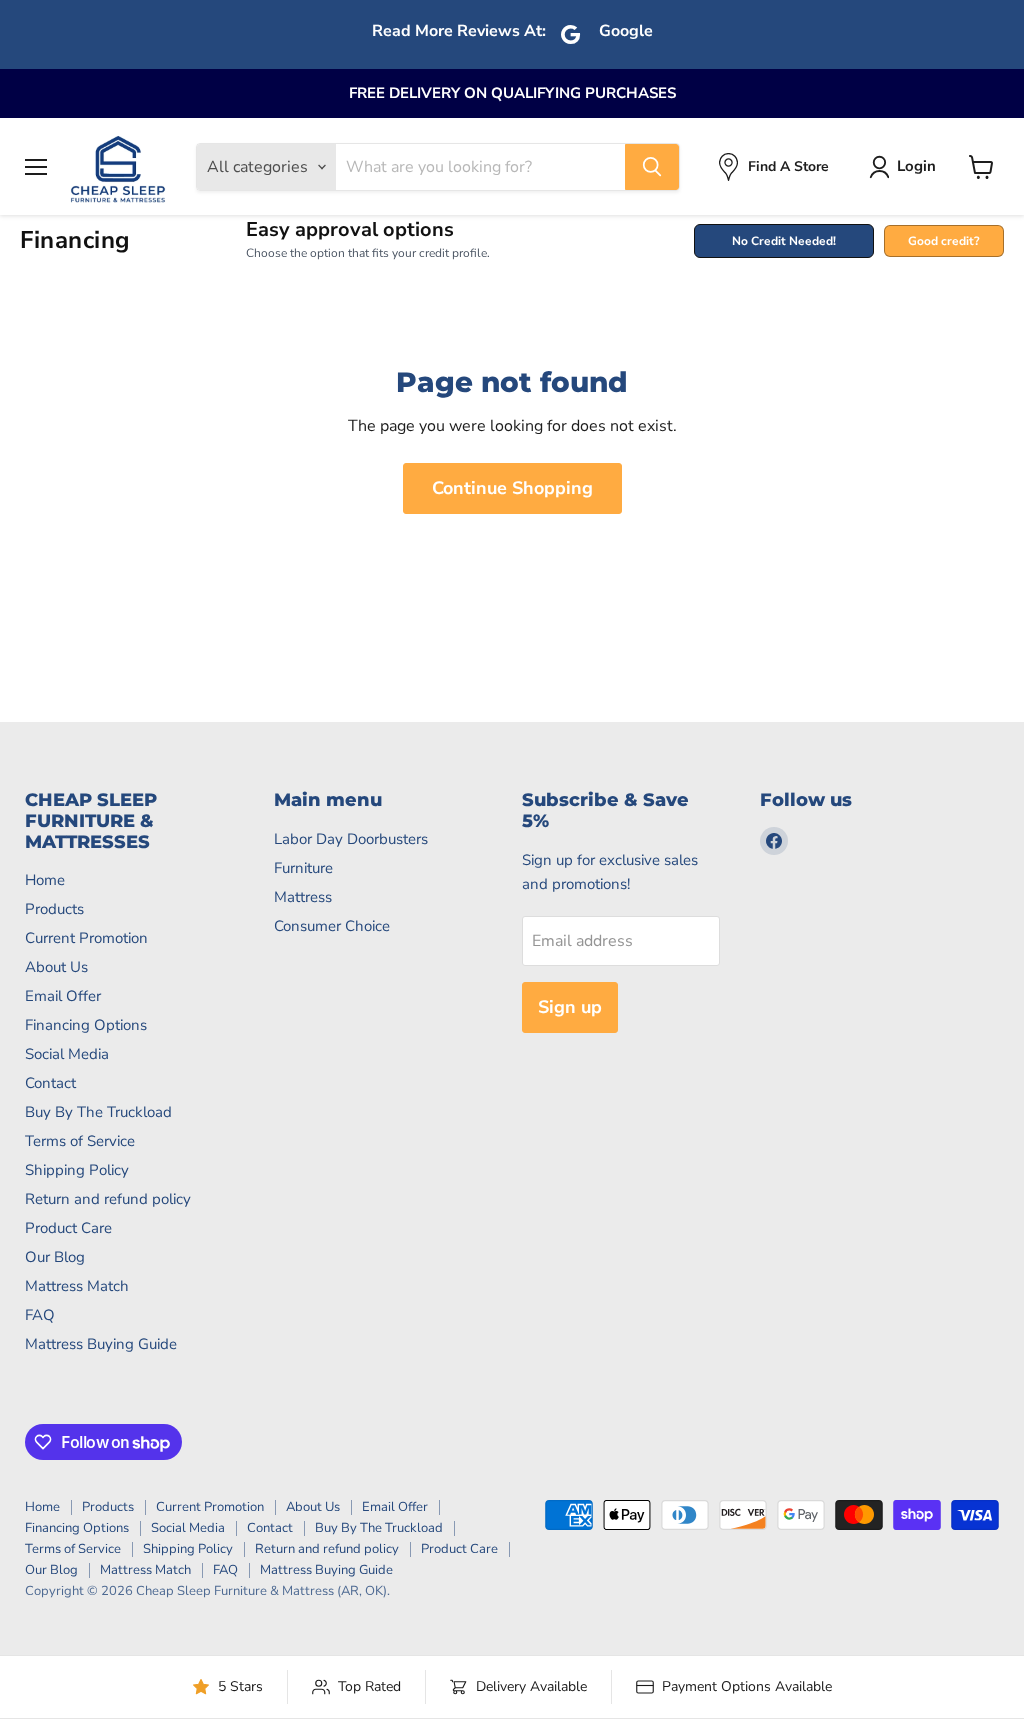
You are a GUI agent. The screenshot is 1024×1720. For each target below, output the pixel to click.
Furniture (303, 868)
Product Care (68, 1228)
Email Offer (63, 996)
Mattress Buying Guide (101, 1344)
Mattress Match (77, 1286)
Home (45, 880)
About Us (56, 967)
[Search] (652, 167)
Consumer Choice (332, 926)
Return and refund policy (108, 1199)
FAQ (40, 1315)
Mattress (303, 897)
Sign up (570, 1007)
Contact (50, 1083)
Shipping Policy (77, 1170)
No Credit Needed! (784, 241)
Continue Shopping (512, 488)
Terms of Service (80, 1141)
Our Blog (55, 1257)
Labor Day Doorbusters (351, 839)
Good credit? (944, 241)
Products (54, 909)
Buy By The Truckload (98, 1112)
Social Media (67, 1054)
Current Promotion (86, 938)
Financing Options (86, 1025)
